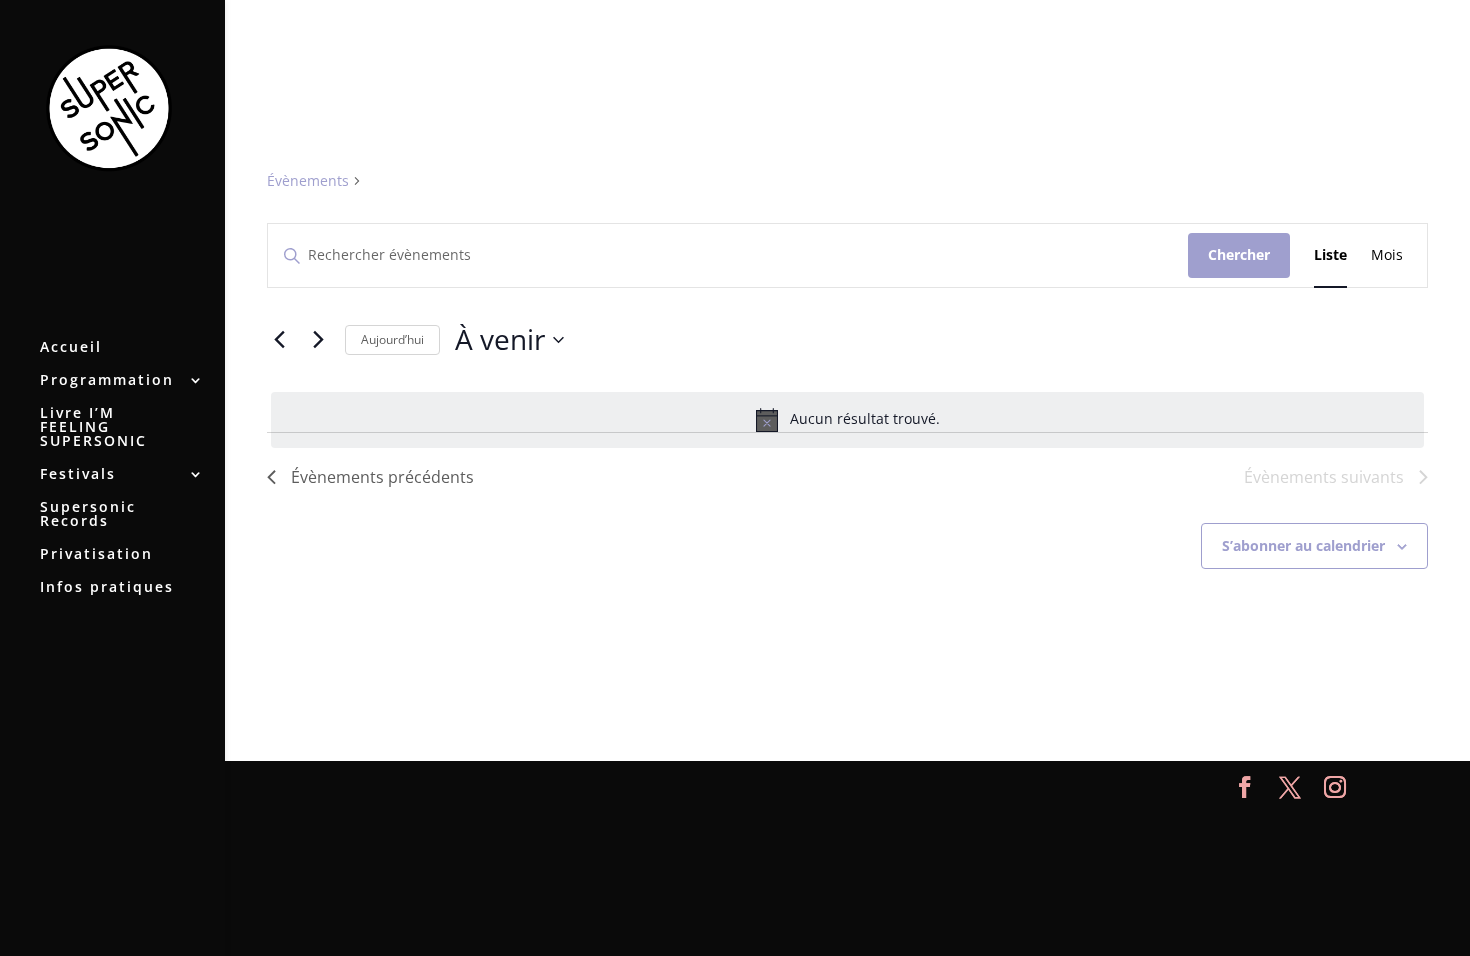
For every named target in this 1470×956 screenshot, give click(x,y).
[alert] (847, 420)
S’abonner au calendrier (1303, 545)
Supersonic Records (88, 515)
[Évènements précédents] (279, 340)
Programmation (107, 381)
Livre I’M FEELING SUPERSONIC (93, 428)
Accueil (71, 348)
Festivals (78, 475)
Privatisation (96, 555)
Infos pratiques (107, 588)
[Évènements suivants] (318, 340)
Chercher (1239, 254)
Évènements (308, 180)
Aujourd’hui (392, 339)
